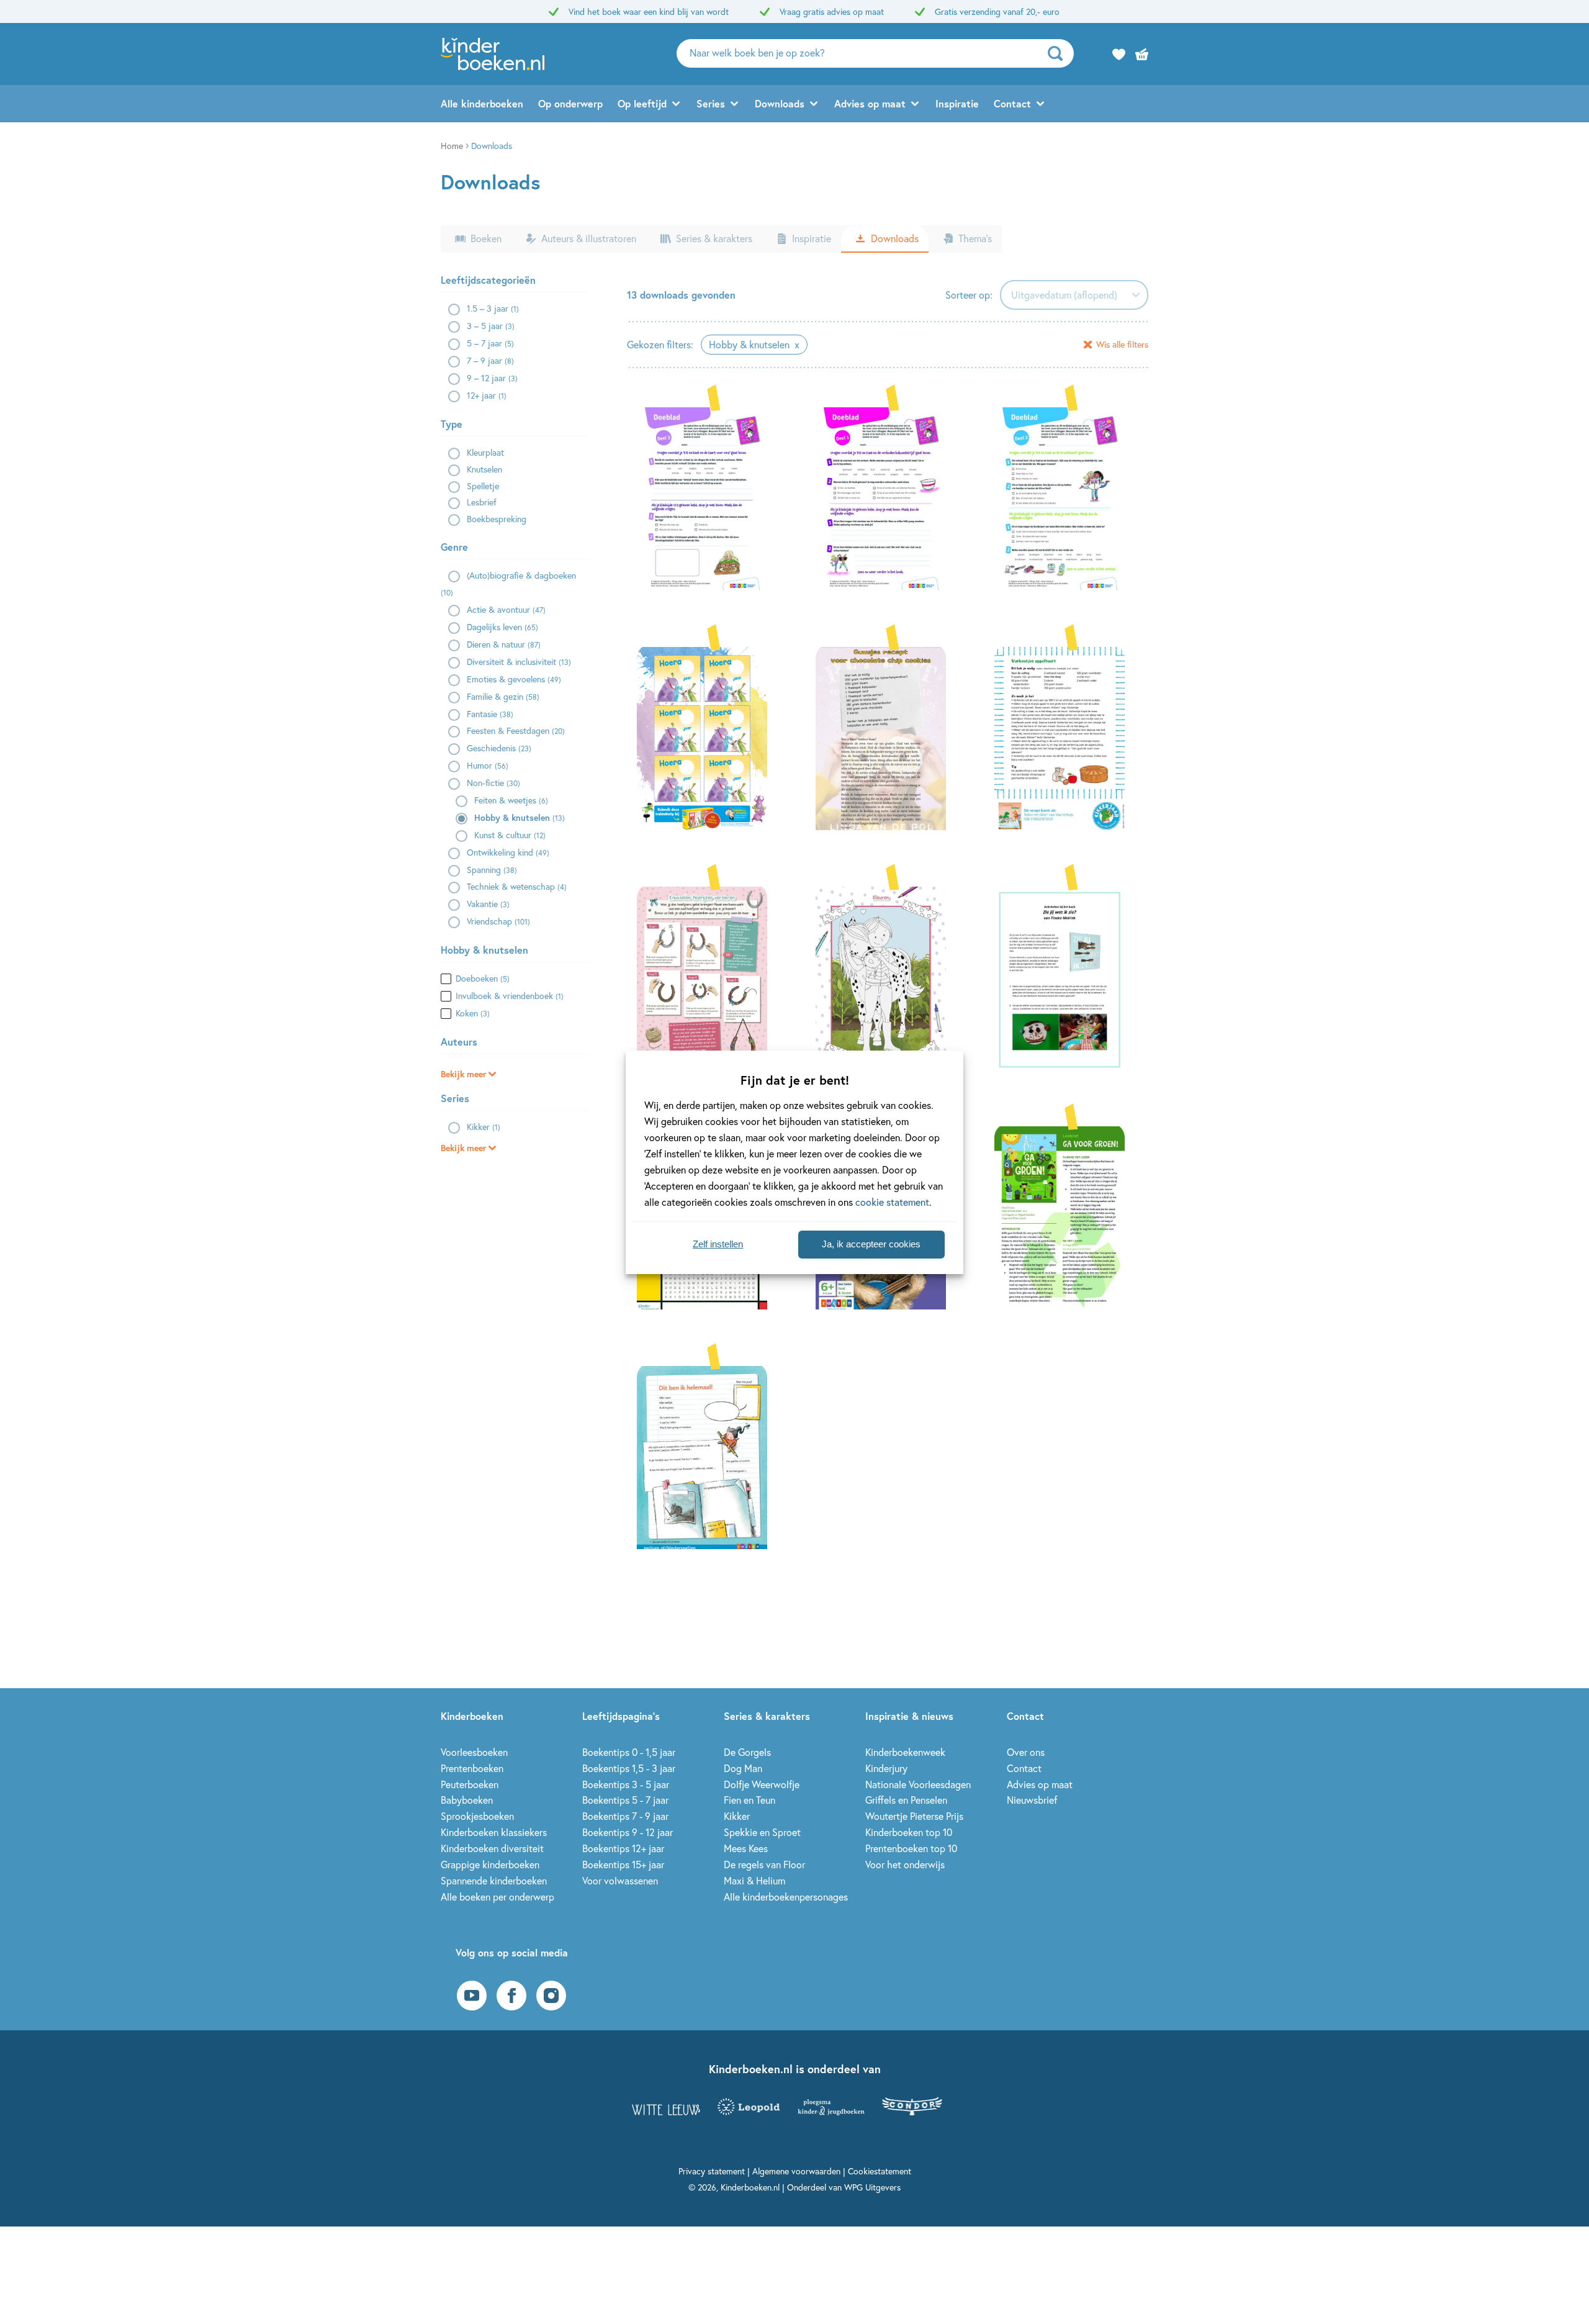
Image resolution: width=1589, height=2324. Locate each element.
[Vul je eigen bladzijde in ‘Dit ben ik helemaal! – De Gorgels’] (709, 1456)
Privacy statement (712, 2171)
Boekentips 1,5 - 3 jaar (629, 1768)
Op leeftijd (642, 103)
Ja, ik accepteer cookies (871, 1244)
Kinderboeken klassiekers (494, 1832)
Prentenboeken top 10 (911, 1848)
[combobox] (1074, 295)
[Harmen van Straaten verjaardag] (709, 737)
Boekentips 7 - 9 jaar (625, 1816)
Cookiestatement (880, 2171)
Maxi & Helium (754, 1880)
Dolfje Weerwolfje (762, 1784)
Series (711, 103)
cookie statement (892, 1202)
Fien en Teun (749, 1800)
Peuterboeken (470, 1784)
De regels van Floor (764, 1864)
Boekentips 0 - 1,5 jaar (629, 1752)
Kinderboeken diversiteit (492, 1848)
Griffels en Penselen (906, 1800)
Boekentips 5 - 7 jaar (625, 1800)
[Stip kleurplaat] (888, 977)
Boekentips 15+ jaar (623, 1864)
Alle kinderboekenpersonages (786, 1897)
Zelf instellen (718, 1244)
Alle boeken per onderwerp (497, 1897)
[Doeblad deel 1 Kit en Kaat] (888, 497)
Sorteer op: (969, 295)
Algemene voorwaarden (796, 2171)
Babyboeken (467, 1800)
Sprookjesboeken (477, 1816)
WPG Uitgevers (872, 2187)
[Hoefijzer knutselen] (709, 977)
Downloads (780, 103)
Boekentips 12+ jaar (623, 1848)
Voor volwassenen (620, 1880)
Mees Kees (746, 1848)
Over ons (1026, 1752)
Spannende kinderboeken (494, 1880)
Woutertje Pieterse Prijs (914, 1816)
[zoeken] (1059, 53)
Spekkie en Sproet (762, 1832)
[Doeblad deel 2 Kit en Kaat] (1066, 497)
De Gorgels (747, 1752)
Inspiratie (957, 103)
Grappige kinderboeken (490, 1864)
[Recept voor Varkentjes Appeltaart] (1066, 737)
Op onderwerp (570, 103)
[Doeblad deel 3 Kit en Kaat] (709, 497)
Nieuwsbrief (1032, 1800)
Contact (1012, 103)
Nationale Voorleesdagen (918, 1784)
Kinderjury (886, 1768)
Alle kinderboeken (482, 103)
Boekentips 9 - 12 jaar (628, 1832)
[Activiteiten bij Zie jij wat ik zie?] (1066, 977)
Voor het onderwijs (905, 1864)
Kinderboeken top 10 (909, 1832)
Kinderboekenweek (905, 1752)
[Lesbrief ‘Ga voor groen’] (1066, 1216)
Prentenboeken (472, 1768)
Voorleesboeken (474, 1752)
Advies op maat (870, 103)
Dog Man (743, 1768)
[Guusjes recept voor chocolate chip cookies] (888, 737)
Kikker (737, 1816)
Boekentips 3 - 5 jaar (626, 1784)
